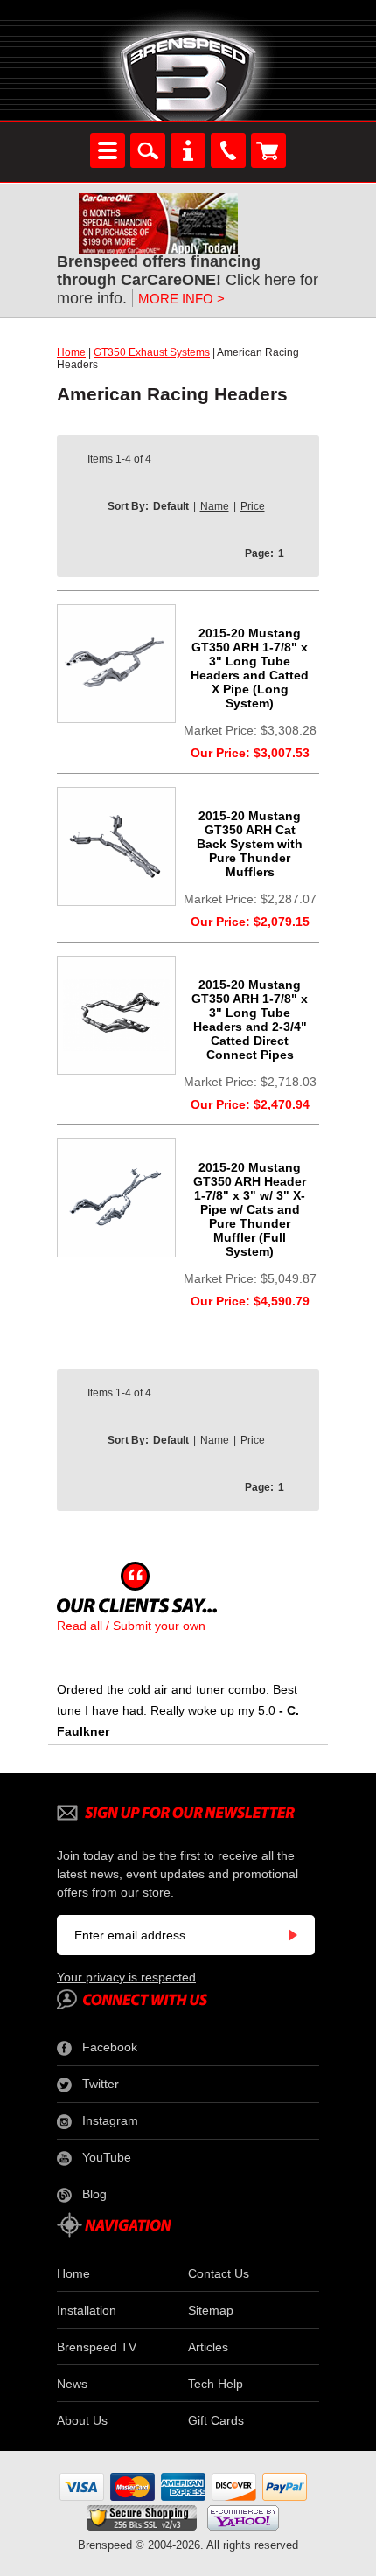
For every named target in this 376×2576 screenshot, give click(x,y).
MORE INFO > (181, 299)
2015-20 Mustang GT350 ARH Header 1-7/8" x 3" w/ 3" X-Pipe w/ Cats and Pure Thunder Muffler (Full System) (250, 1209)
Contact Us (219, 2273)
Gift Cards (216, 2420)
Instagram (110, 2120)
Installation (87, 2310)
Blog (94, 2194)
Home (71, 352)
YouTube (107, 2157)
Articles (208, 2347)
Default (171, 506)
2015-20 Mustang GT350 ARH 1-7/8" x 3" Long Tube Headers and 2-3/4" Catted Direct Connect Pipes (250, 1020)
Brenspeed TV (97, 2347)
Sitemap (211, 2310)
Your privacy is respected (126, 1977)
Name (215, 506)
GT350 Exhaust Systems (152, 352)
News (72, 2384)
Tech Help (216, 2384)
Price (253, 506)
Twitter (101, 2084)
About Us (82, 2420)
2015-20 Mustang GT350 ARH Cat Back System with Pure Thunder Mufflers (250, 844)
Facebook (110, 2047)
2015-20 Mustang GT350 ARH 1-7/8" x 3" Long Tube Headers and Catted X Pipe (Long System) (250, 668)
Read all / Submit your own (131, 1626)
